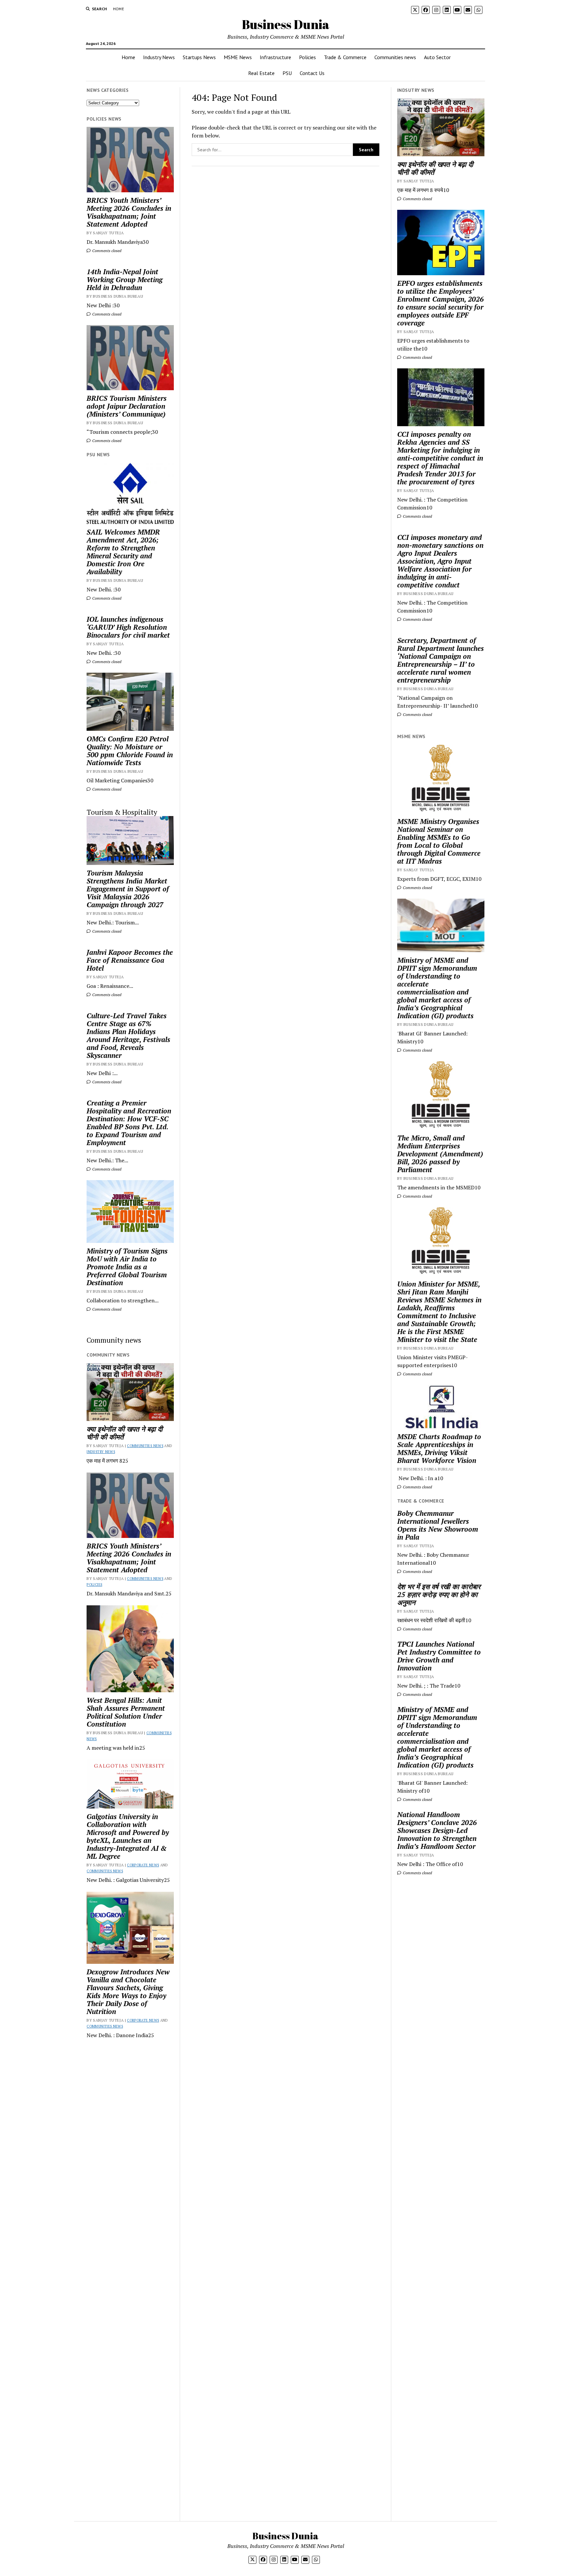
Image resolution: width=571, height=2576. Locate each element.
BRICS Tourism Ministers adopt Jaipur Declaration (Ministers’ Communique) (127, 406)
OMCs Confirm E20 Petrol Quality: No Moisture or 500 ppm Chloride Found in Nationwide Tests (130, 751)
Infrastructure (275, 57)
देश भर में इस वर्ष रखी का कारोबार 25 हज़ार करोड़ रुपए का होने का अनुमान (439, 1594)
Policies (307, 57)
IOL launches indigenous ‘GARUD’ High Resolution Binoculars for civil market (128, 627)
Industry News (159, 57)
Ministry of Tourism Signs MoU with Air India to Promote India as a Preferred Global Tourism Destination (127, 1267)
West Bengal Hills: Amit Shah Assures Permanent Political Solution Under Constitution (126, 1712)
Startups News (199, 57)
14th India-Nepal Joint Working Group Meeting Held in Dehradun (125, 280)
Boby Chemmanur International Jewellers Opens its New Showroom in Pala (438, 1525)
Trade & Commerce (345, 57)
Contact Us (312, 73)
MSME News (238, 57)
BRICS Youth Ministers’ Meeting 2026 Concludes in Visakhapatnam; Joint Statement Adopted (129, 212)
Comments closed (106, 251)
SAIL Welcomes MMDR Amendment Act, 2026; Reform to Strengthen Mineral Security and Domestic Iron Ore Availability (123, 552)
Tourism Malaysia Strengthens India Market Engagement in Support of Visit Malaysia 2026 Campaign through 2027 (128, 889)
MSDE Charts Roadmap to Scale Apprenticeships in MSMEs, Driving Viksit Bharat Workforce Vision (439, 1448)
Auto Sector (437, 57)
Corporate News (143, 1865)
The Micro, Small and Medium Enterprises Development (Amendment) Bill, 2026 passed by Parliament (440, 1154)
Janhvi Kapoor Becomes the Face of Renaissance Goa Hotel (130, 960)
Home (118, 9)
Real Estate (261, 73)
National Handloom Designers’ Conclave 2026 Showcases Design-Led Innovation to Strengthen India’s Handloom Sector (437, 1830)
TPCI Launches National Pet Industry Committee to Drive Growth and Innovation (439, 1656)
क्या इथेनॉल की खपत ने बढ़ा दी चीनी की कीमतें (125, 1433)
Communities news (395, 57)
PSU (287, 73)
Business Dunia (286, 24)
